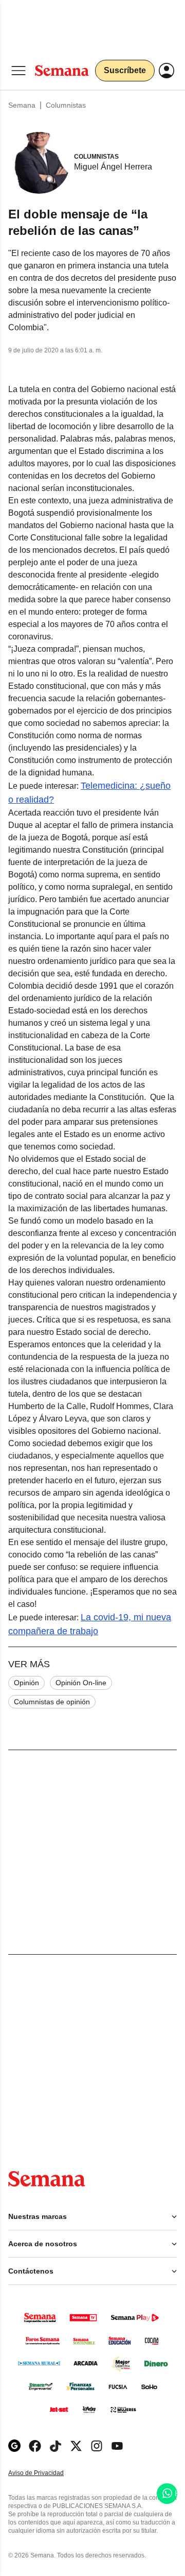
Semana (22, 105)
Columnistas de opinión (52, 1702)
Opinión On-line (81, 1683)
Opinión (26, 1683)
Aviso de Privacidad (47, 2473)
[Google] (14, 2446)
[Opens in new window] (35, 2446)
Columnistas (66, 105)
